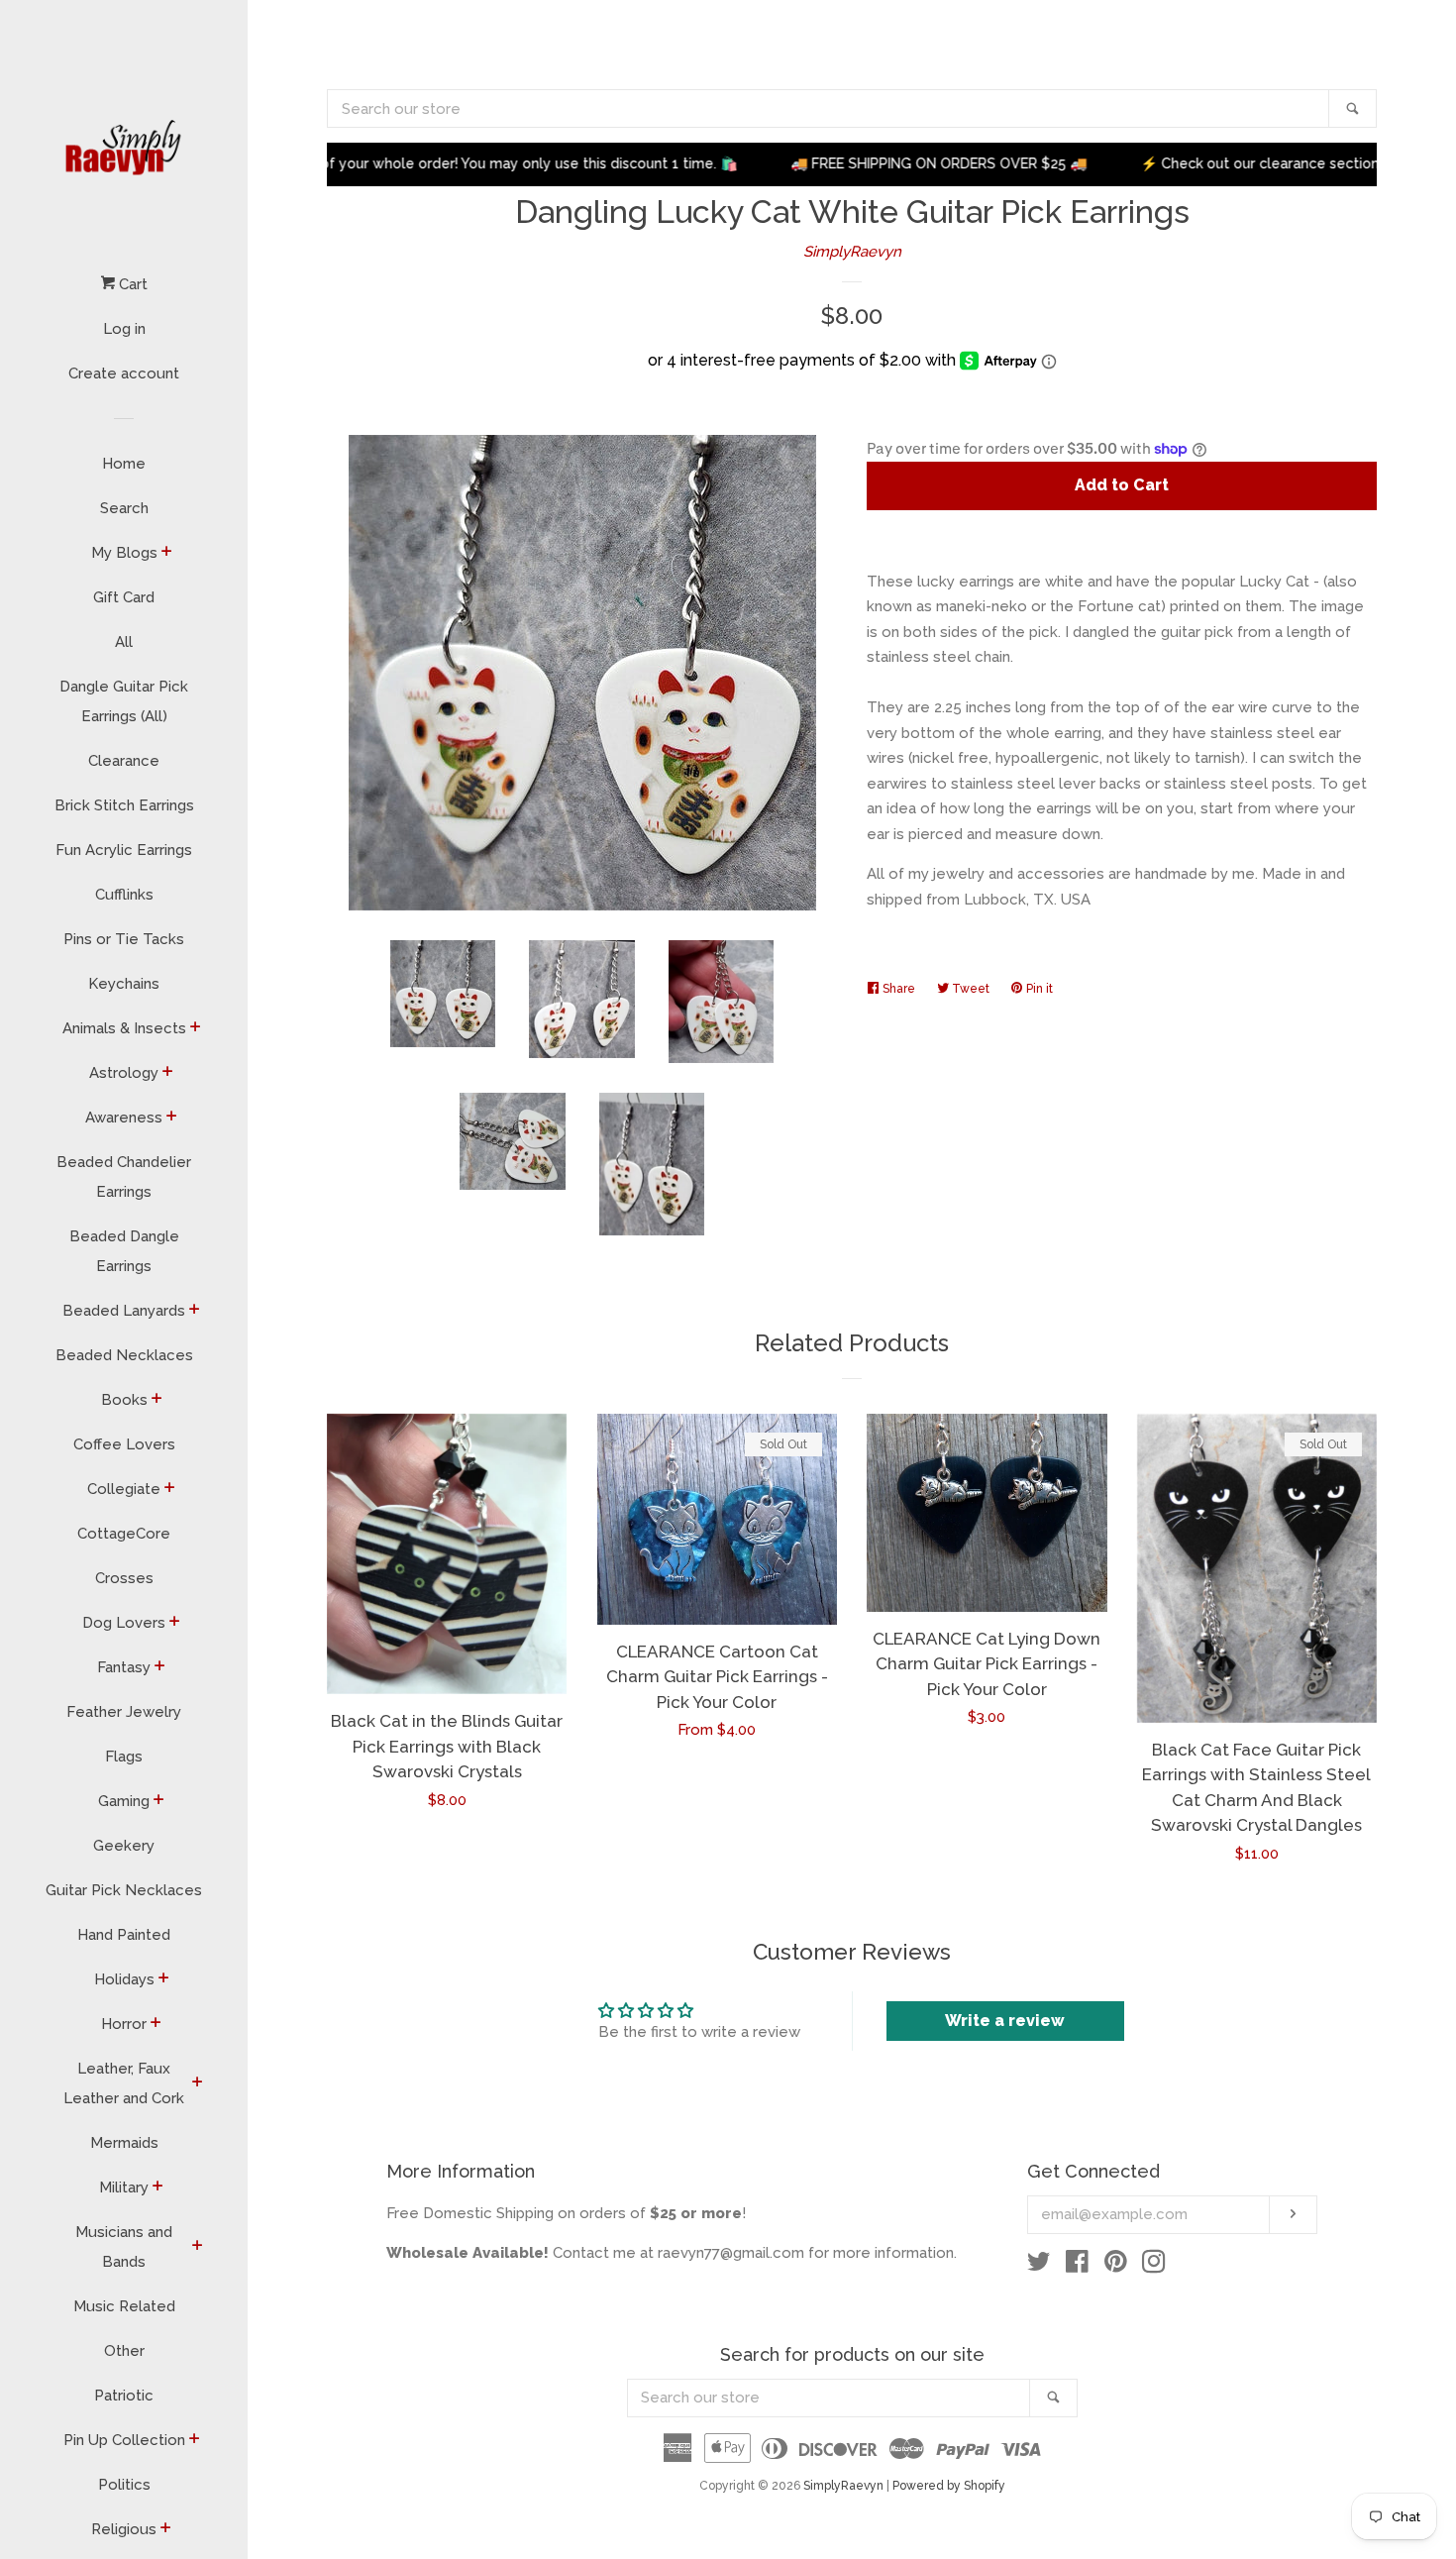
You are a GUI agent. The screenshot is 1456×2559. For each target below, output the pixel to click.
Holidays (124, 1979)
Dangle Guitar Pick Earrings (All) (124, 701)
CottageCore (124, 1534)
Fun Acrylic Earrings (124, 850)
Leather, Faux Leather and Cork (124, 2083)
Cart (131, 284)
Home (124, 464)
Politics (124, 2485)
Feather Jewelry (124, 1712)
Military (124, 2187)
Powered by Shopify (949, 2486)
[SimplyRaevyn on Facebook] (1077, 2266)
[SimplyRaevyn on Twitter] (1039, 2266)
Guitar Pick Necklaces (124, 1890)
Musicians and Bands (124, 2247)
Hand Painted (124, 1935)
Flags (124, 1757)
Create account (124, 373)
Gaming (124, 1801)
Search (124, 508)
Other (124, 2351)
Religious (124, 2529)
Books (124, 1400)
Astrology (124, 1073)
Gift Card (124, 597)
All (124, 642)
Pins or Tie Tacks (124, 939)
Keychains (124, 984)
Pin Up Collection (124, 2440)
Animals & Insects (124, 1028)
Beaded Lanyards (124, 1311)
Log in (124, 329)
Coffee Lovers (124, 1444)
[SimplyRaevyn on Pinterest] (1116, 2266)
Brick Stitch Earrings (124, 805)
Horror (124, 2024)
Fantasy (124, 1667)
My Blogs (124, 553)
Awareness (124, 1118)
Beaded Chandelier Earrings (124, 1177)
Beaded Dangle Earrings (124, 1251)
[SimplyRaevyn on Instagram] (1154, 2266)
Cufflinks (124, 895)
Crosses (124, 1578)
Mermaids (124, 2143)
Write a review (1005, 2021)
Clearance (124, 761)
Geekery (124, 1846)
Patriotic (124, 2396)
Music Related (124, 2306)
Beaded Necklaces (124, 1355)
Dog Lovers (124, 1623)
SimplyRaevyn (852, 252)
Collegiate (124, 1489)
